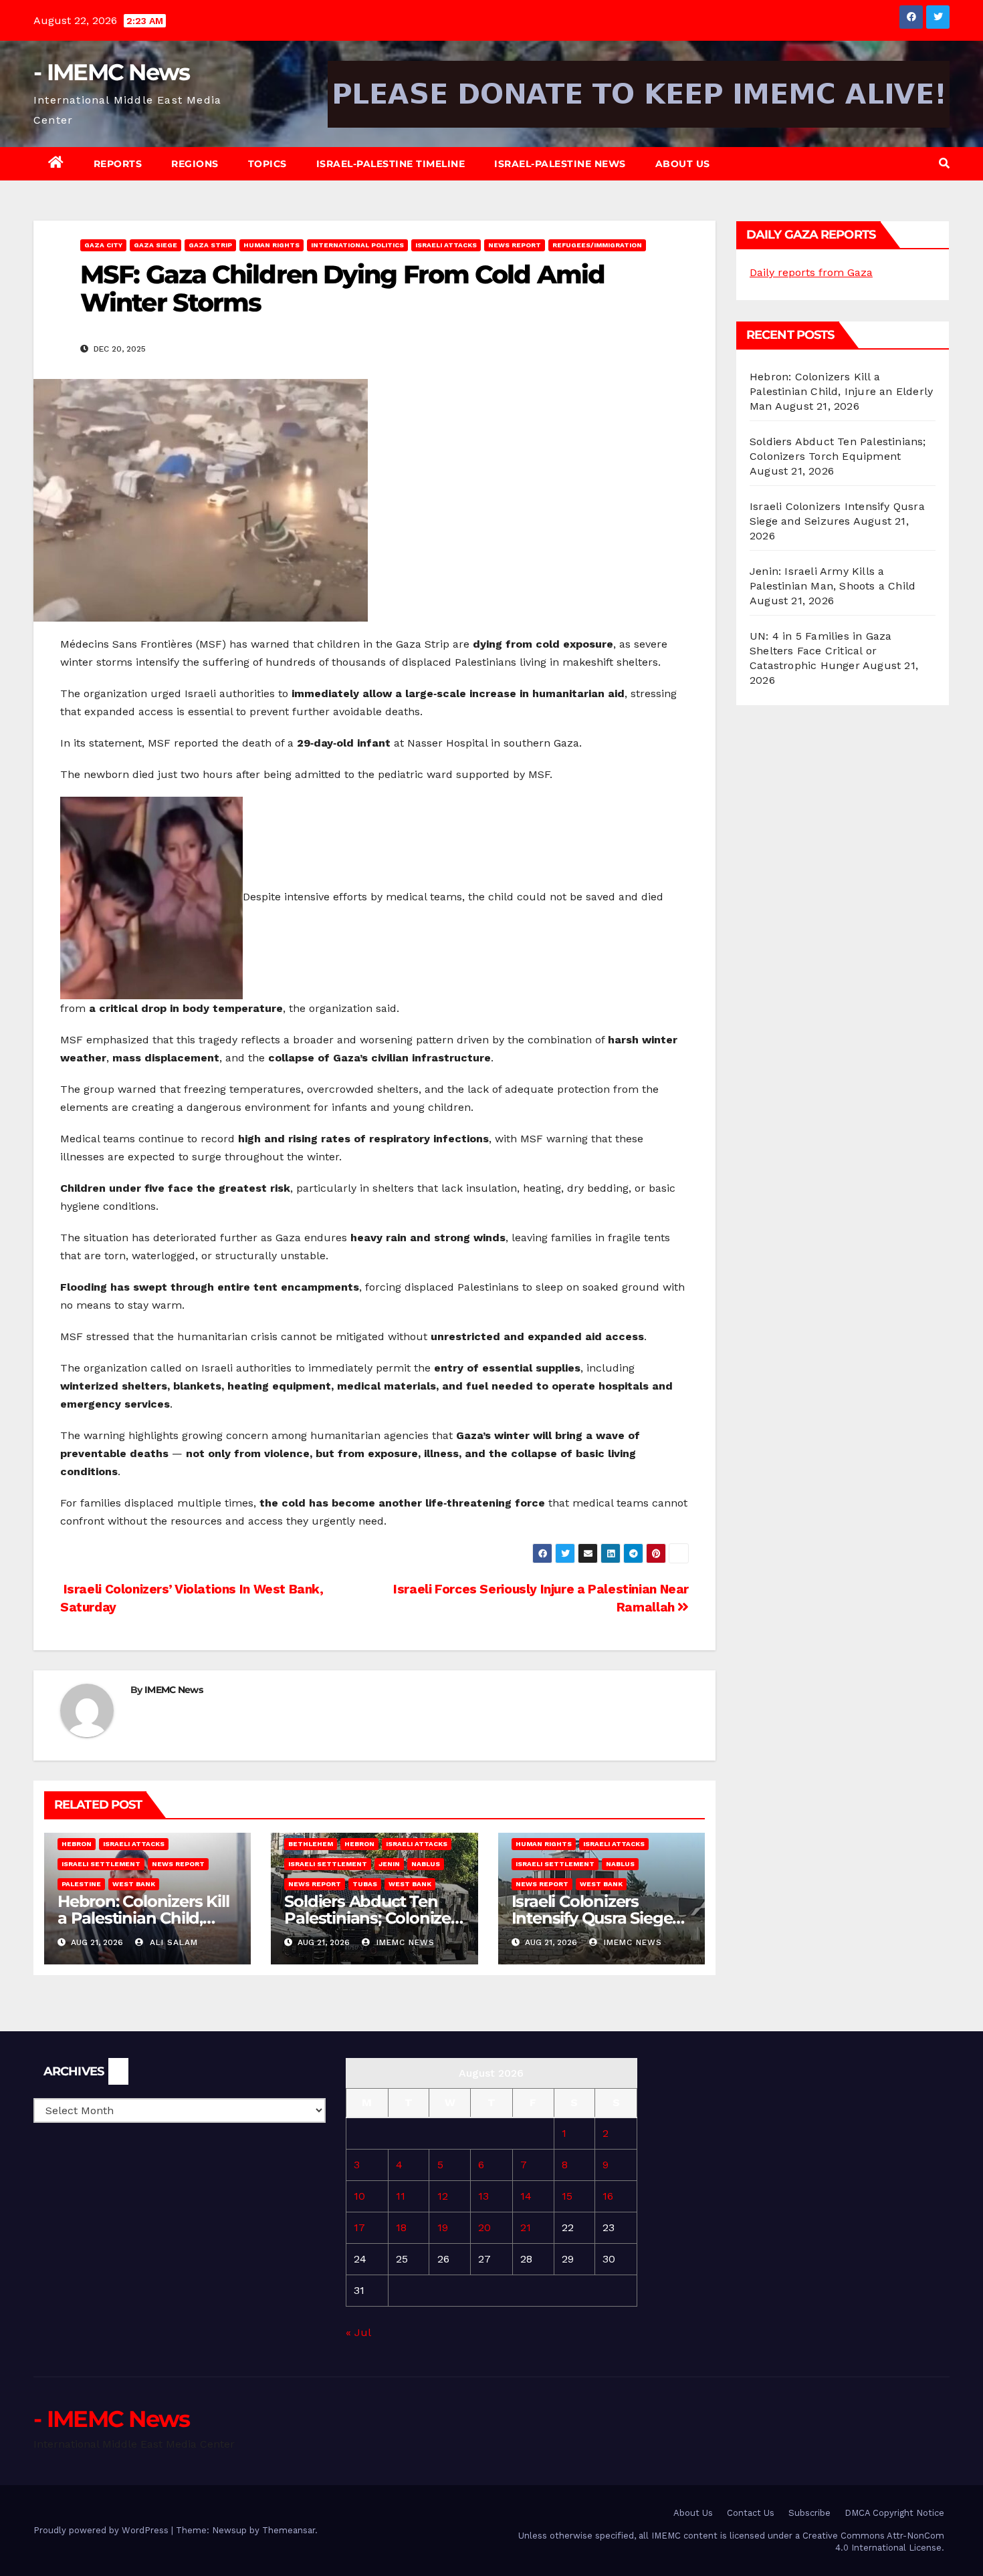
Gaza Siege (155, 245)
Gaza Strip (210, 245)
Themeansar (289, 2530)
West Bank (134, 1884)
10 (359, 2196)
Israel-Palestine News (560, 164)
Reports (118, 164)
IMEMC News (174, 1690)
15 (567, 2196)
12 (443, 2196)
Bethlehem (311, 1844)
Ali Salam (172, 1942)
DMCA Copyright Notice (894, 2513)
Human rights (271, 245)
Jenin (389, 1864)
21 (526, 2227)
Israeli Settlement (101, 1864)
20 (484, 2227)
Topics (267, 164)
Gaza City (103, 245)
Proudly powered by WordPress (102, 2530)
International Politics (357, 245)
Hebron (77, 1844)
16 (608, 2196)
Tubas (365, 1884)
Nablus (426, 1864)
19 (443, 2227)
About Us (683, 164)
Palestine (81, 1884)
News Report (515, 245)
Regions (195, 164)
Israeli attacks (446, 245)
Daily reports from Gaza (811, 272)
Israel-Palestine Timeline (391, 164)
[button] (944, 163)
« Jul (358, 2332)
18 (401, 2227)
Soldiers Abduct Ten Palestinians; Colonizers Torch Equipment (374, 1918)
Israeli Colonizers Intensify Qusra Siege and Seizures (592, 1918)
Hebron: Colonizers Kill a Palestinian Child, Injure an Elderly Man (143, 1918)
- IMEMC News (112, 72)
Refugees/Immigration (597, 245)
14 (526, 2196)
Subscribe (809, 2513)
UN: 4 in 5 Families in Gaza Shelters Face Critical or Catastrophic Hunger (821, 651)
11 (401, 2196)
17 (359, 2227)
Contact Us (751, 2513)
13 (483, 2196)
